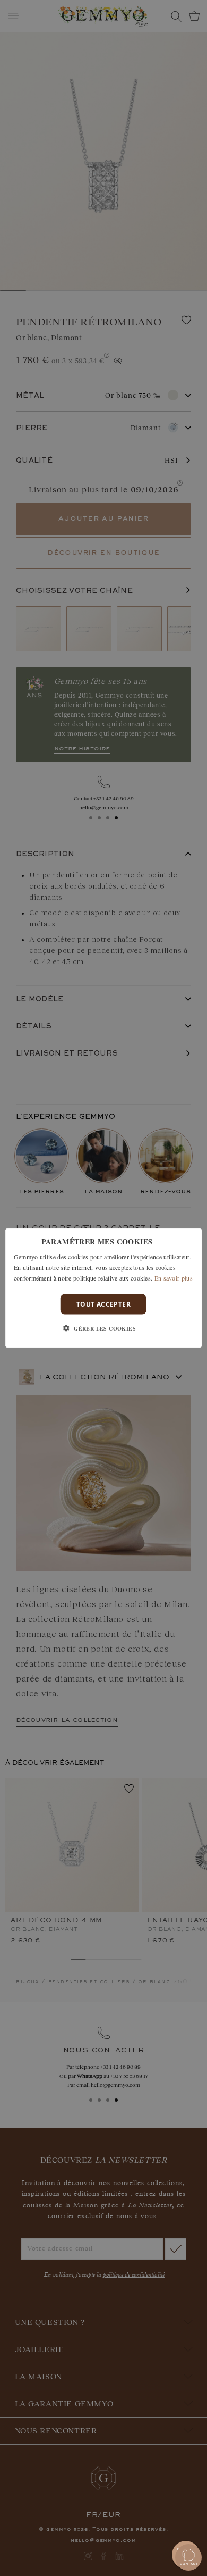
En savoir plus (174, 1277)
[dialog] (104, 1288)
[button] (103, 1328)
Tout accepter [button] (103, 1304)
